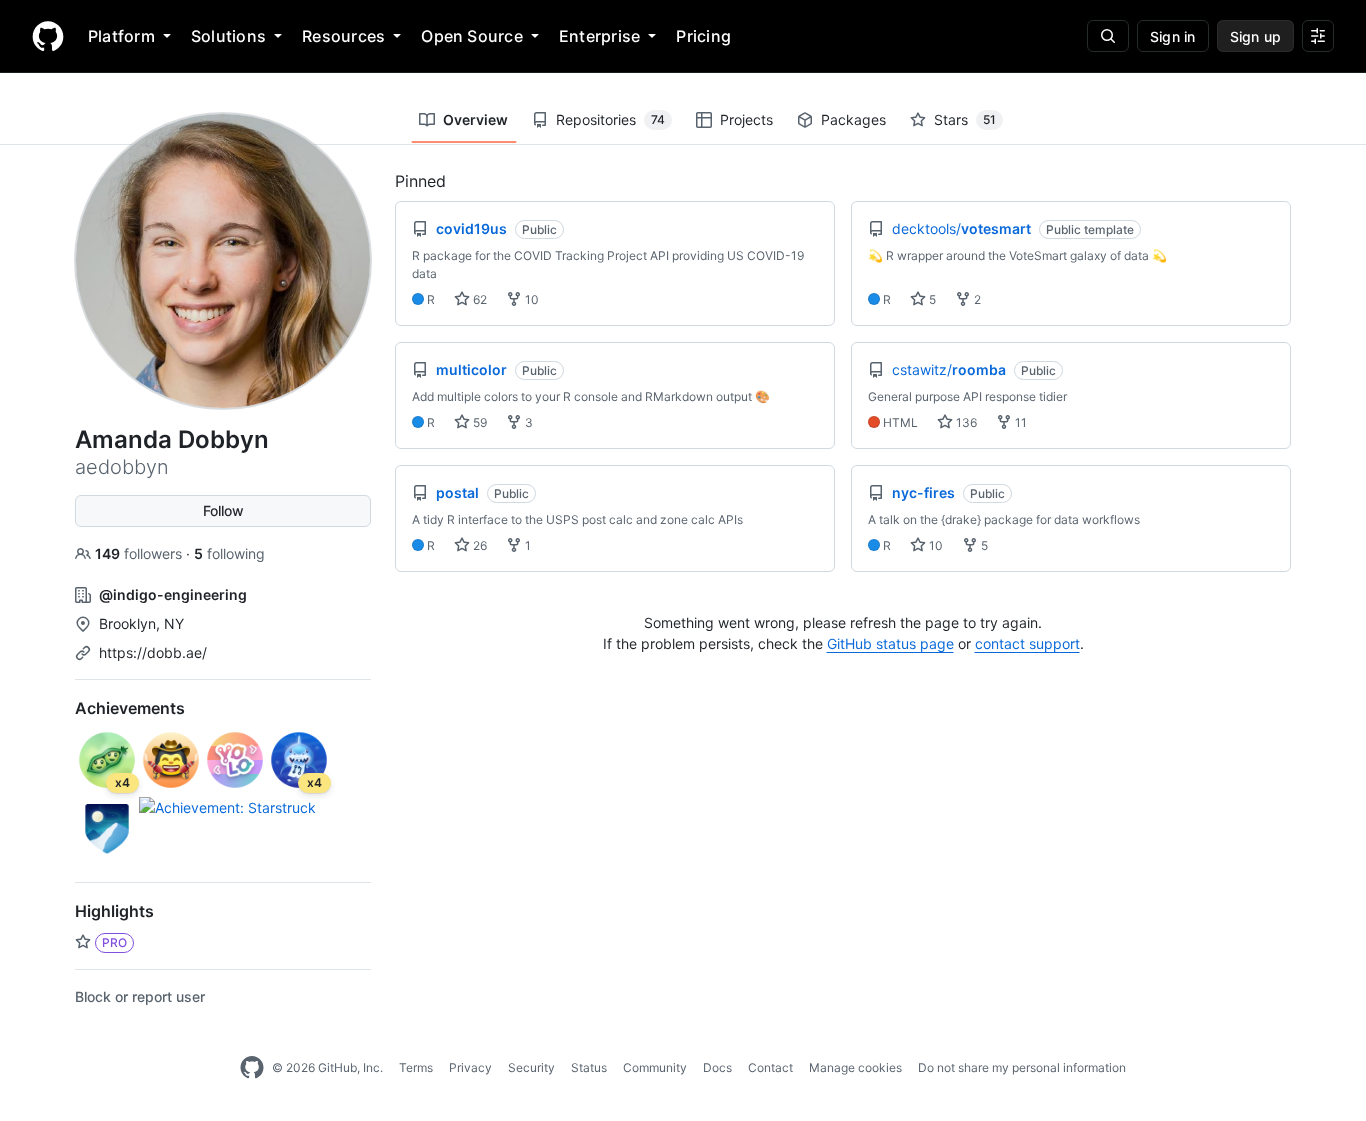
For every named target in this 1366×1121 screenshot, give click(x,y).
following (229, 553)
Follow (223, 510)
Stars (965, 119)
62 (478, 299)
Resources (343, 36)
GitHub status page (890, 643)
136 (965, 422)
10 (530, 299)
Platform (121, 36)
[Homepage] (48, 36)
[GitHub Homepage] (252, 1068)
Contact (770, 1067)
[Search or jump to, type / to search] (1108, 36)
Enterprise (599, 36)
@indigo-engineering (173, 594)
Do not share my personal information (1022, 1067)
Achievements (130, 708)
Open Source (472, 36)
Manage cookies (855, 1067)
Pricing (703, 36)
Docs (717, 1067)
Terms (416, 1067)
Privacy (470, 1067)
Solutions (228, 36)
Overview (475, 119)
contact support (1027, 643)
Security (531, 1067)
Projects (746, 119)
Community (655, 1067)
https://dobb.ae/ (153, 652)
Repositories (610, 119)
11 (1019, 422)
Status (589, 1067)
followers (140, 553)
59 (478, 422)
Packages (853, 119)
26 (478, 545)
